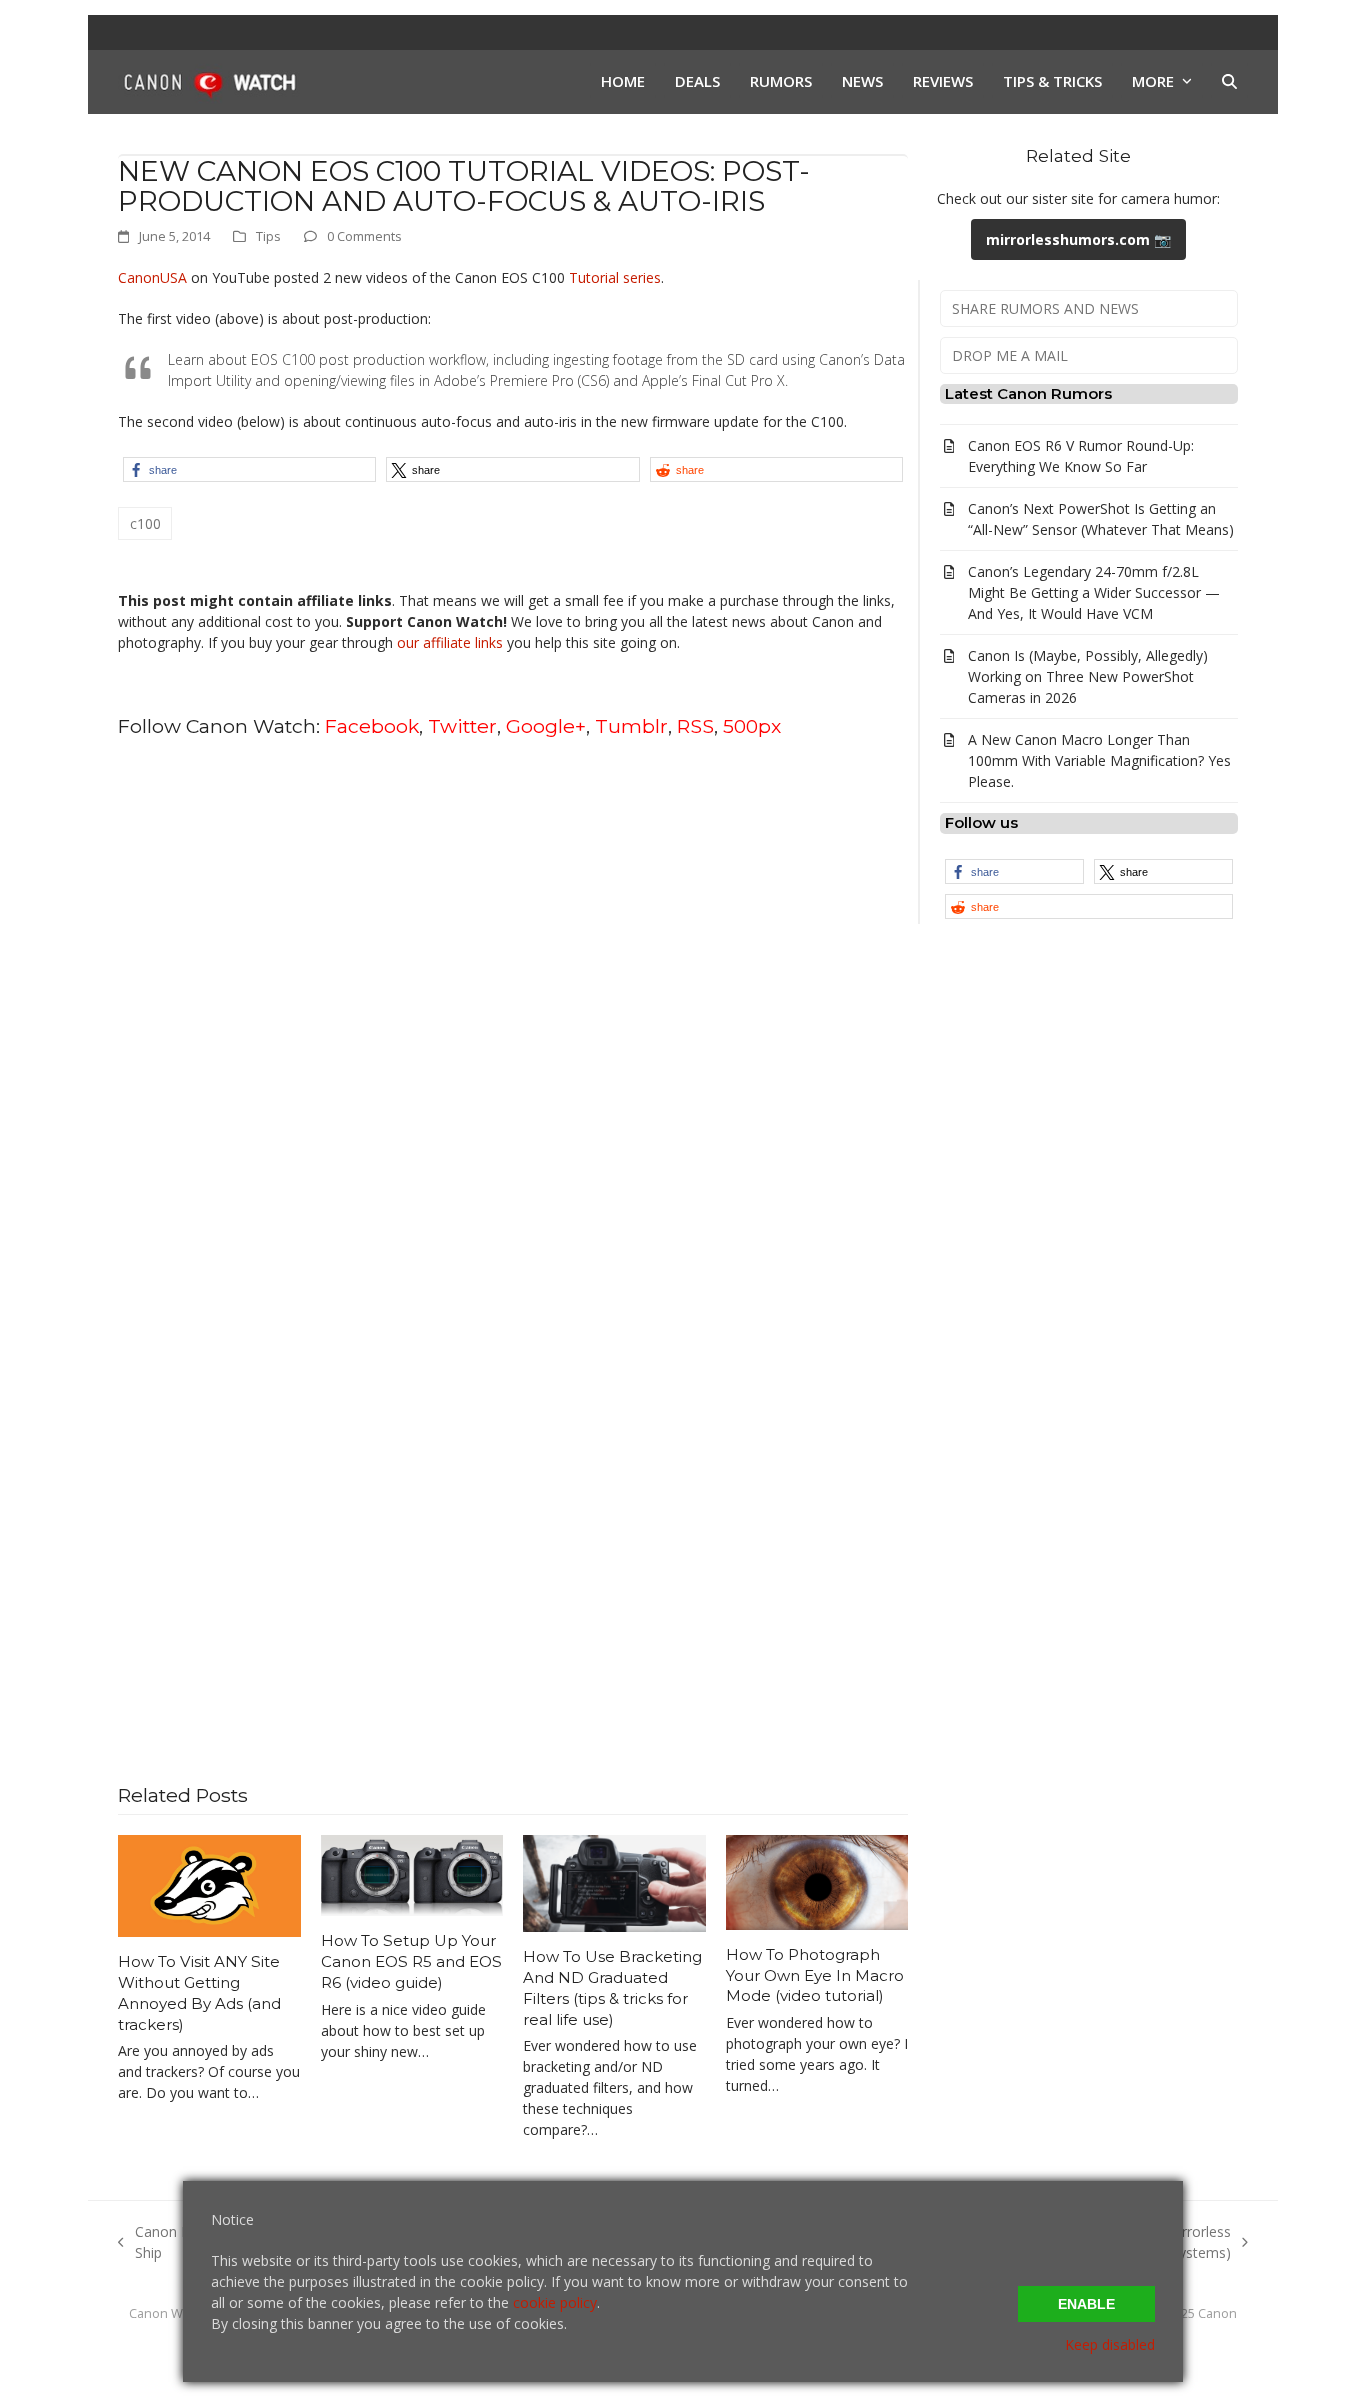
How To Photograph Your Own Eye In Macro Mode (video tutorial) (815, 1975)
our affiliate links (450, 642)
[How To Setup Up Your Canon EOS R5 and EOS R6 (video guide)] (412, 1873)
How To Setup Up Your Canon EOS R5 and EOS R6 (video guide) (411, 1961)
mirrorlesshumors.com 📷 (1078, 239)
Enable (1086, 2304)
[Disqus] (513, 1010)
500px (752, 726)
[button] (1229, 82)
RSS (695, 726)
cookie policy (555, 2302)
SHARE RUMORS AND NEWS (1045, 308)
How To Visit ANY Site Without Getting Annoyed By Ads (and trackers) (199, 1992)
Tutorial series (615, 277)
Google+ (546, 726)
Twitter (462, 726)
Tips (268, 236)
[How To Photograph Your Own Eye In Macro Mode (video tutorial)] (817, 1880)
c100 (145, 523)
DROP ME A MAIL (1010, 355)
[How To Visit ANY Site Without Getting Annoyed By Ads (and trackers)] (209, 1884)
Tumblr (631, 726)
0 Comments (364, 236)
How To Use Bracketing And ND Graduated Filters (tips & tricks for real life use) (612, 1987)
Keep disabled (1110, 2344)
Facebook (372, 726)
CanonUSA (152, 277)
